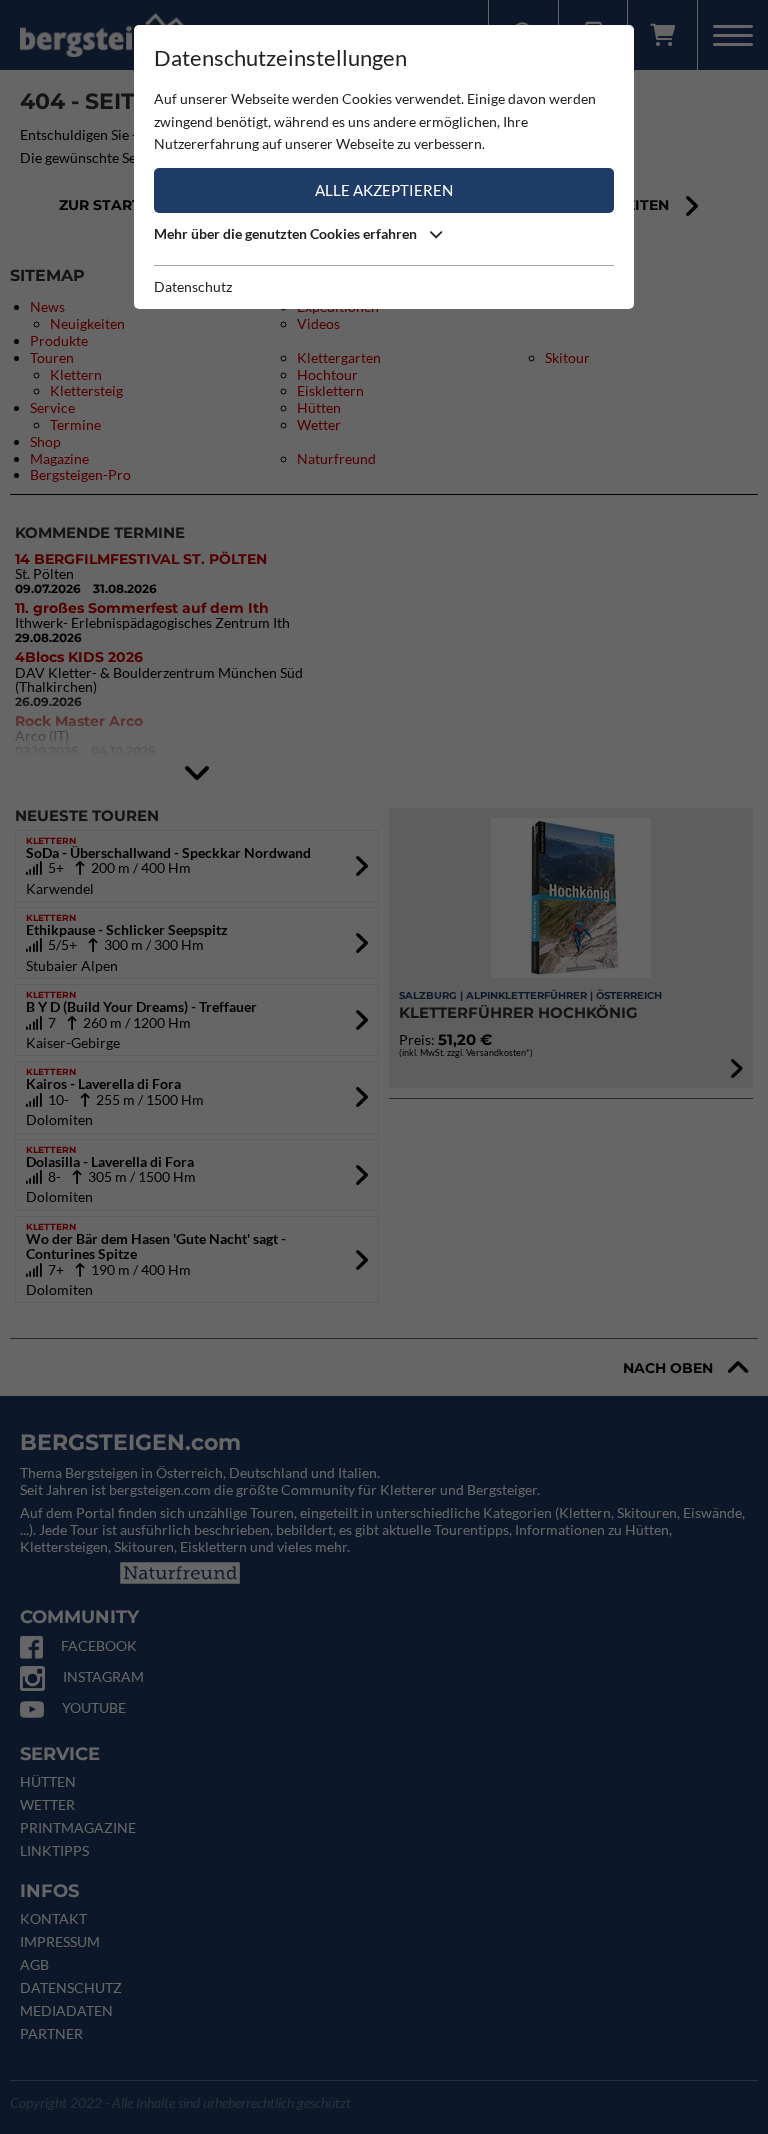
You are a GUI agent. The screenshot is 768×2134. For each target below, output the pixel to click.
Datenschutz (193, 286)
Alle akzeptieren (384, 190)
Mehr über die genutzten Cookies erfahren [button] (287, 233)
